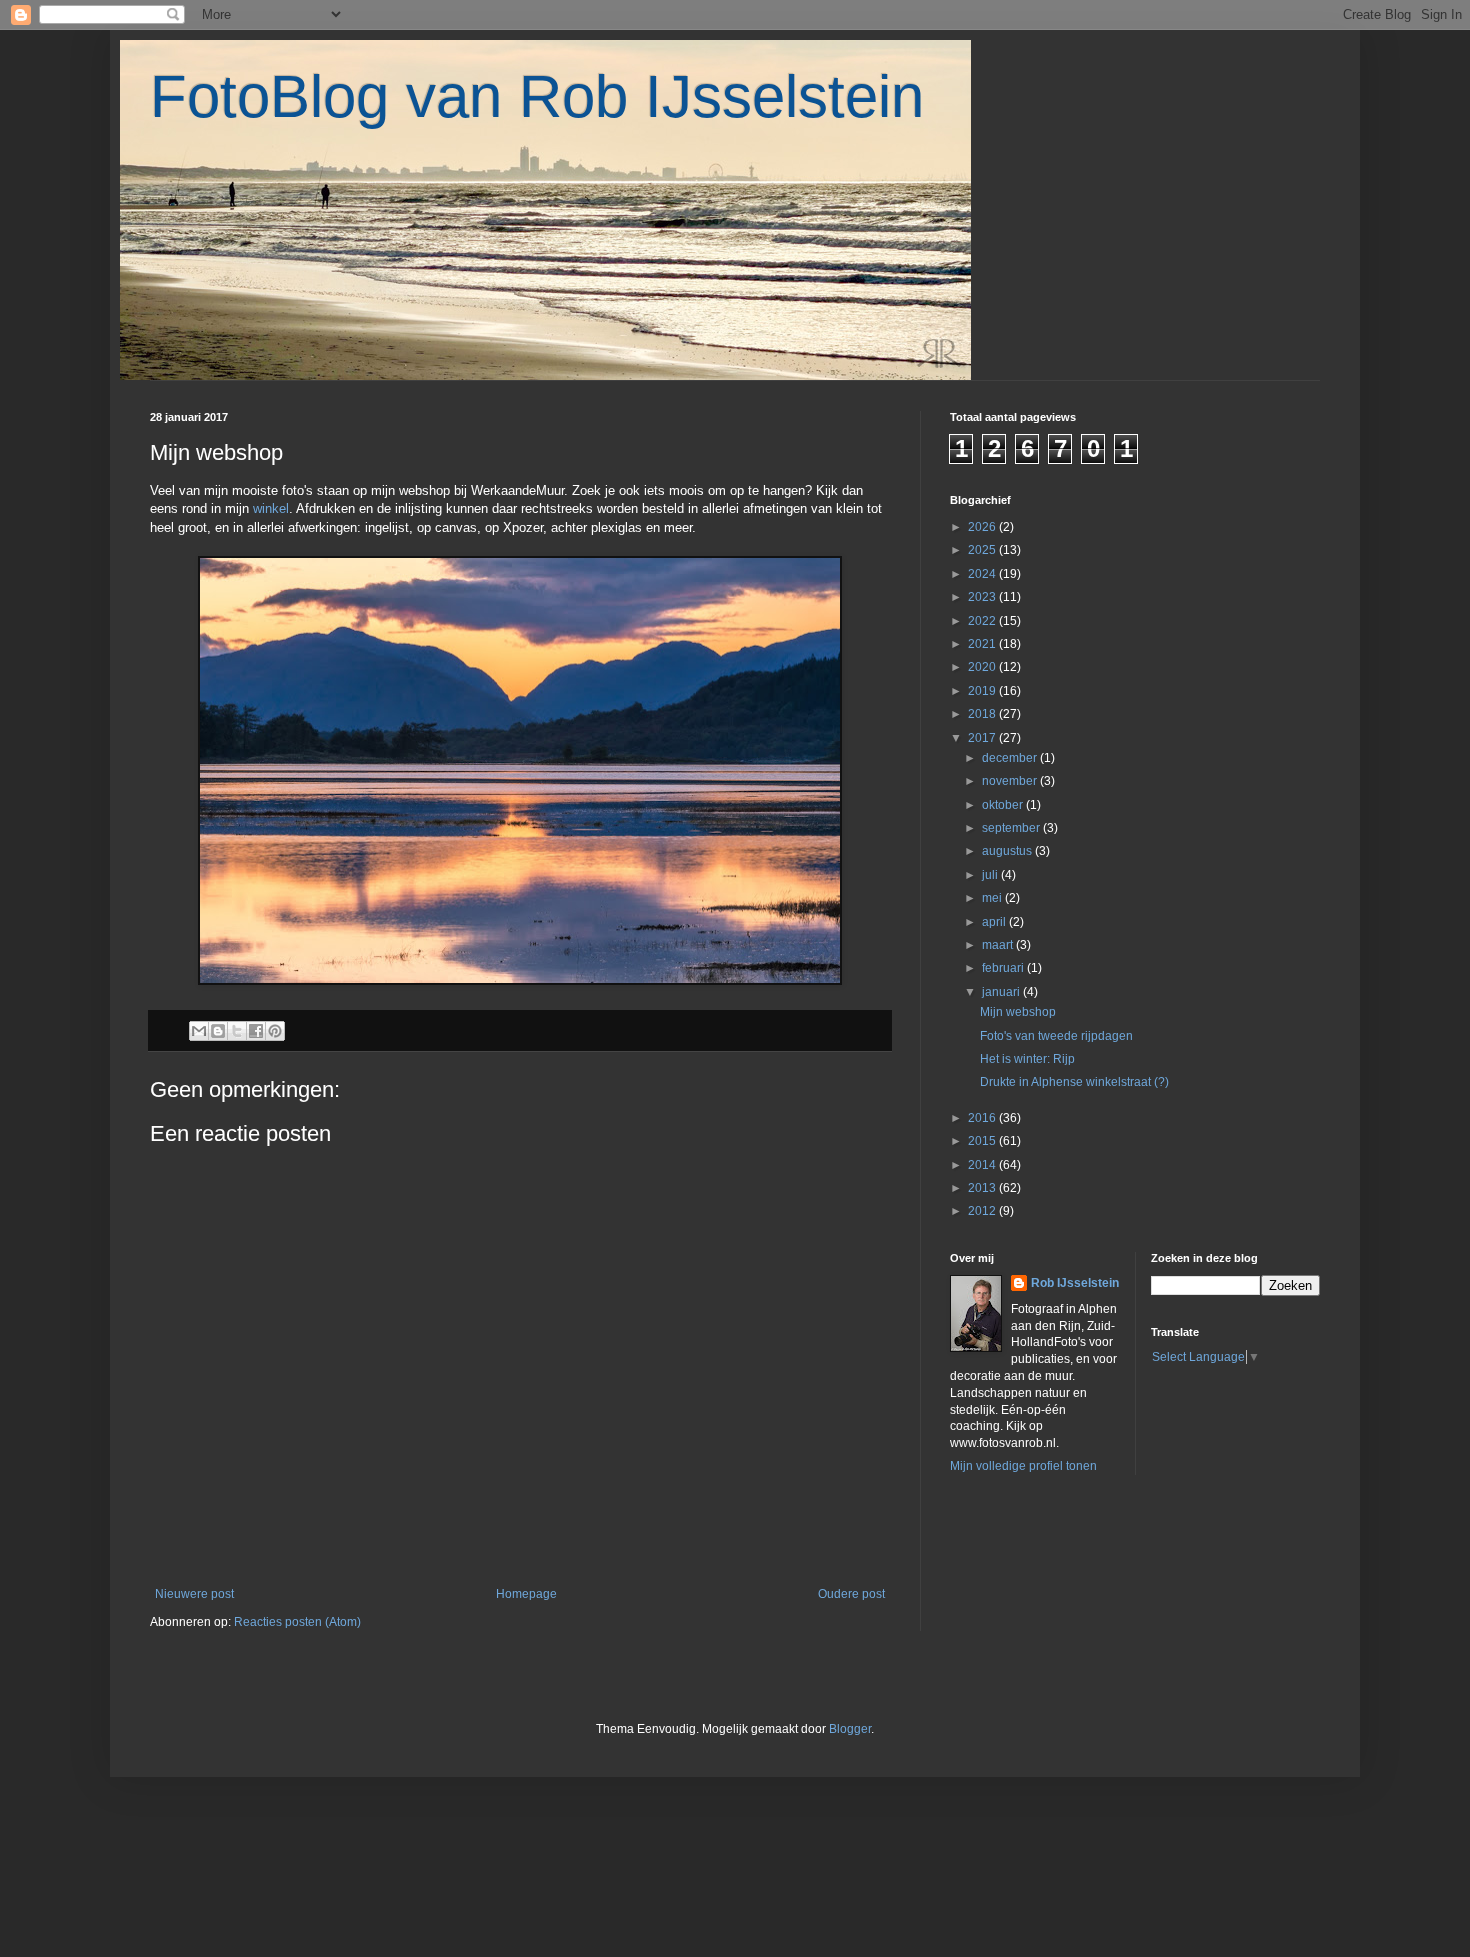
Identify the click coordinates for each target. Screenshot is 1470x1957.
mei (993, 898)
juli (991, 875)
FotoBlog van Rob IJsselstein (537, 96)
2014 (983, 1165)
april (995, 922)
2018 (983, 714)
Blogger (850, 1729)
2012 (983, 1211)
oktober (1004, 805)
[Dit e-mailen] (199, 1031)
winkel (271, 508)
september (1012, 828)
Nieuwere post (194, 1594)
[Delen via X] (237, 1031)
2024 (983, 574)
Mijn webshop (1018, 1012)
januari (1002, 992)
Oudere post (851, 1594)
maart (999, 945)
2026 (983, 527)
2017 (983, 738)
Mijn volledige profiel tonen (1023, 1466)
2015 (983, 1141)
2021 (983, 644)
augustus (1008, 851)
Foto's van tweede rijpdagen (1056, 1036)
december (1011, 758)
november (1011, 781)
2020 (983, 667)
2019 (983, 691)
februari (1004, 968)
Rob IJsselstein (1075, 1283)
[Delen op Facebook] (256, 1031)
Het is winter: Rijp (1027, 1059)
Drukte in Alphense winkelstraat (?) (1074, 1082)
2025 (983, 550)
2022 (983, 621)
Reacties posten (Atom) (297, 1622)
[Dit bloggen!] (218, 1031)
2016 (983, 1118)
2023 (983, 597)
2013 (983, 1188)
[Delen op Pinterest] (275, 1031)
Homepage (526, 1594)
